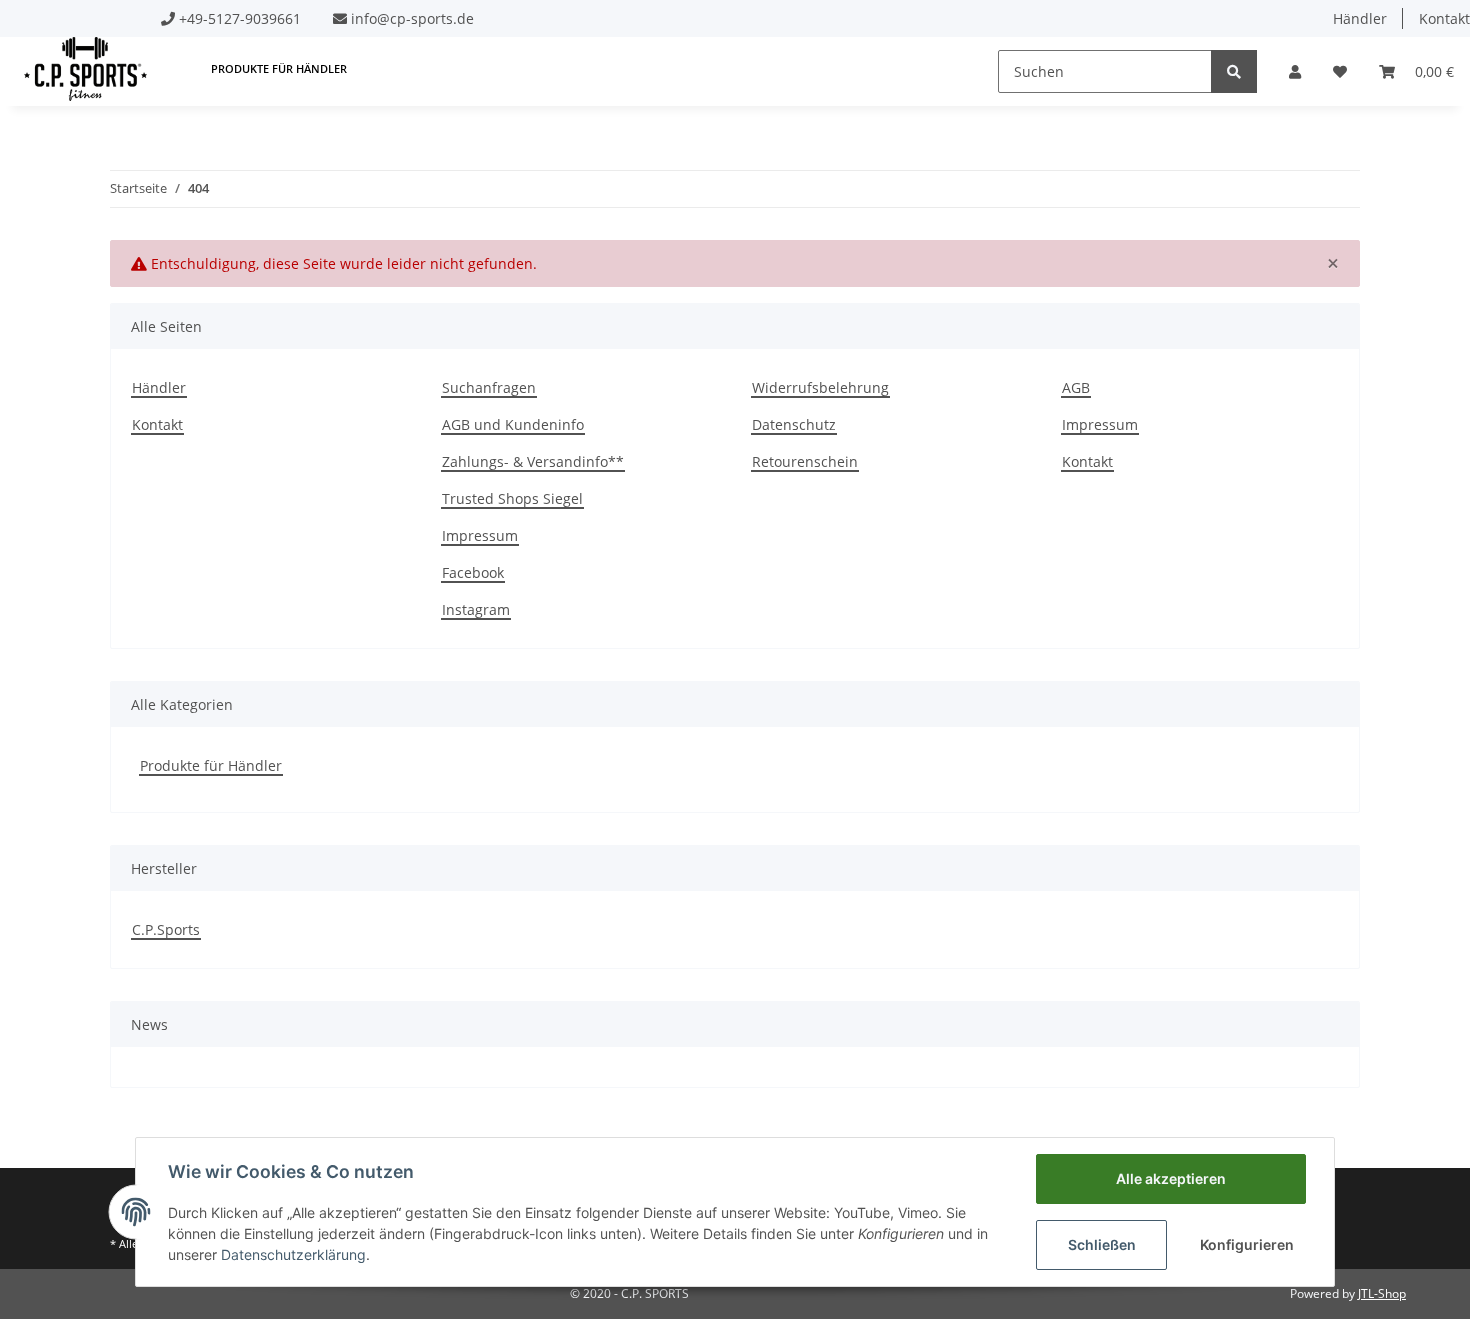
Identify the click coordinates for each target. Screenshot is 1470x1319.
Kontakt (157, 424)
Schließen (1102, 1244)
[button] (1295, 71)
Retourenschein (805, 461)
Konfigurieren (1247, 1244)
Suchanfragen (489, 387)
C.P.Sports (166, 929)
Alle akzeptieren (1171, 1178)
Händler (1360, 18)
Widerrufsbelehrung (820, 387)
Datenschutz (794, 424)
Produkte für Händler (211, 765)
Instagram (476, 609)
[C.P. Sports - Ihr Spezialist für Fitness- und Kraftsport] (85, 69)
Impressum (480, 535)
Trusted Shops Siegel (512, 498)
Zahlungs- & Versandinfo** (533, 461)
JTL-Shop (1382, 1293)
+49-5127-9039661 (240, 18)
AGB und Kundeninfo (513, 424)
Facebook (473, 572)
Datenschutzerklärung (293, 1254)
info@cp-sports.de (412, 18)
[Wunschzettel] (1340, 71)
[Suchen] (1234, 71)
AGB (1076, 387)
